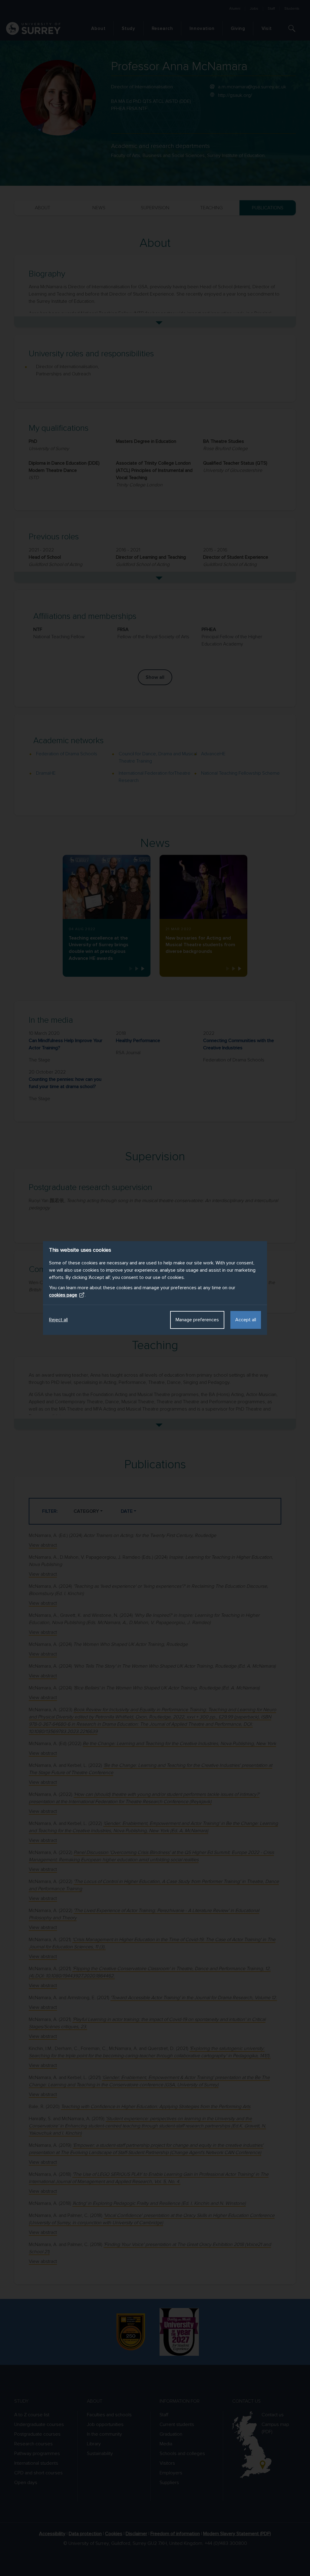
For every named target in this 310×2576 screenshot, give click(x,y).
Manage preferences (197, 1320)
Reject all (58, 1320)
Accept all (246, 1320)
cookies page (63, 1295)
